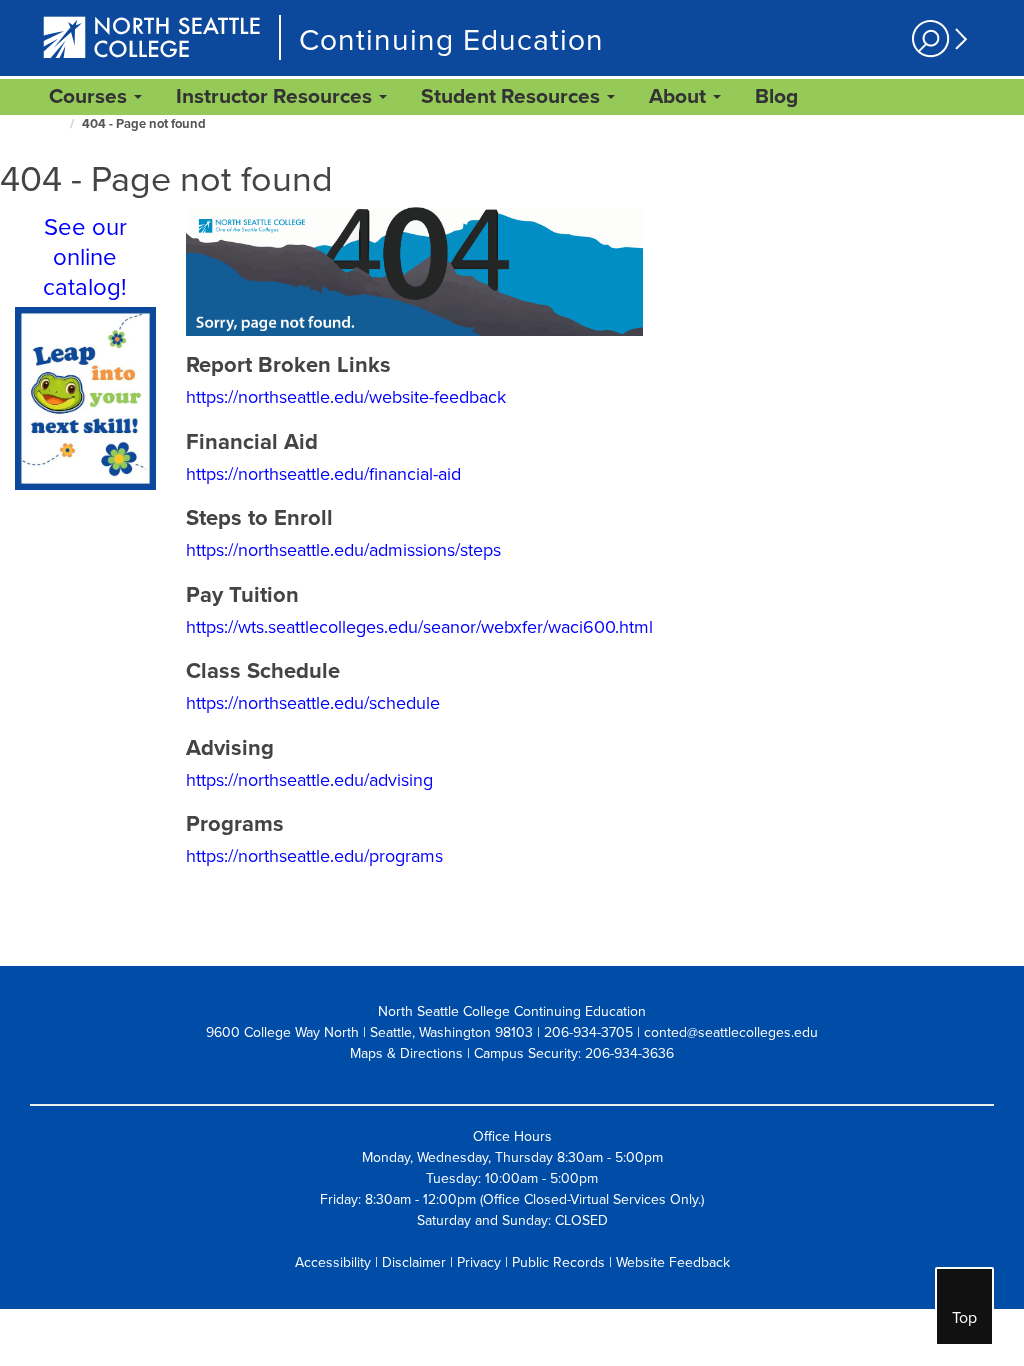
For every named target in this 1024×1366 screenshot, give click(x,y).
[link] (776, 97)
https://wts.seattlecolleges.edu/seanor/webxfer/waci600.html (419, 627)
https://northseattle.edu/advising (309, 780)
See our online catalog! (85, 257)
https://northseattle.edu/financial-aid (323, 474)
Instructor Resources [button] (276, 96)
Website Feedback (673, 1262)
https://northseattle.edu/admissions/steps (343, 550)
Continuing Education (451, 40)
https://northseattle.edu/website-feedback (346, 397)
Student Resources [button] (513, 96)
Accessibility (333, 1262)
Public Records (558, 1262)
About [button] (680, 96)
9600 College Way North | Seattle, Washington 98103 (369, 1032)
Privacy (479, 1262)
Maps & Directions (406, 1053)
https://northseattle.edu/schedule (313, 703)
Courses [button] (90, 96)
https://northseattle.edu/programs (314, 856)
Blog (776, 96)
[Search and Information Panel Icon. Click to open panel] (937, 39)
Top (964, 1318)
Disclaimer (414, 1262)
